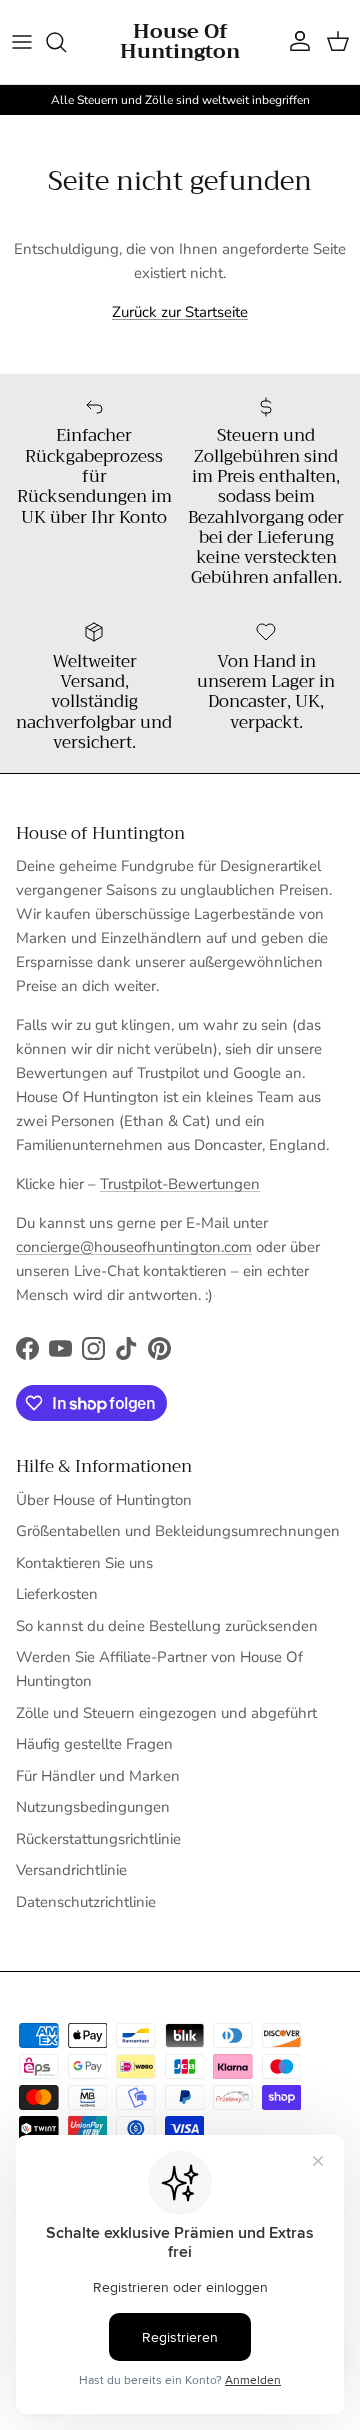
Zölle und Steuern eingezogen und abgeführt (166, 1713)
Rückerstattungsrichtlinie (98, 1839)
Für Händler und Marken (98, 1776)
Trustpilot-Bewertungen (180, 1184)
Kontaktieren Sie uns (84, 1563)
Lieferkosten (57, 1594)
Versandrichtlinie (71, 1870)
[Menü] (22, 42)
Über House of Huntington (104, 1500)
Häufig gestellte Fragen (94, 1744)
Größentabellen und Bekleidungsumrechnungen (178, 1531)
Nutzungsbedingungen (93, 1807)
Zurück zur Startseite (180, 312)
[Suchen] (66, 42)
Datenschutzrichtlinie (86, 1902)
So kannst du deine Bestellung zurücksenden (167, 1626)
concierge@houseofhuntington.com (134, 1247)
